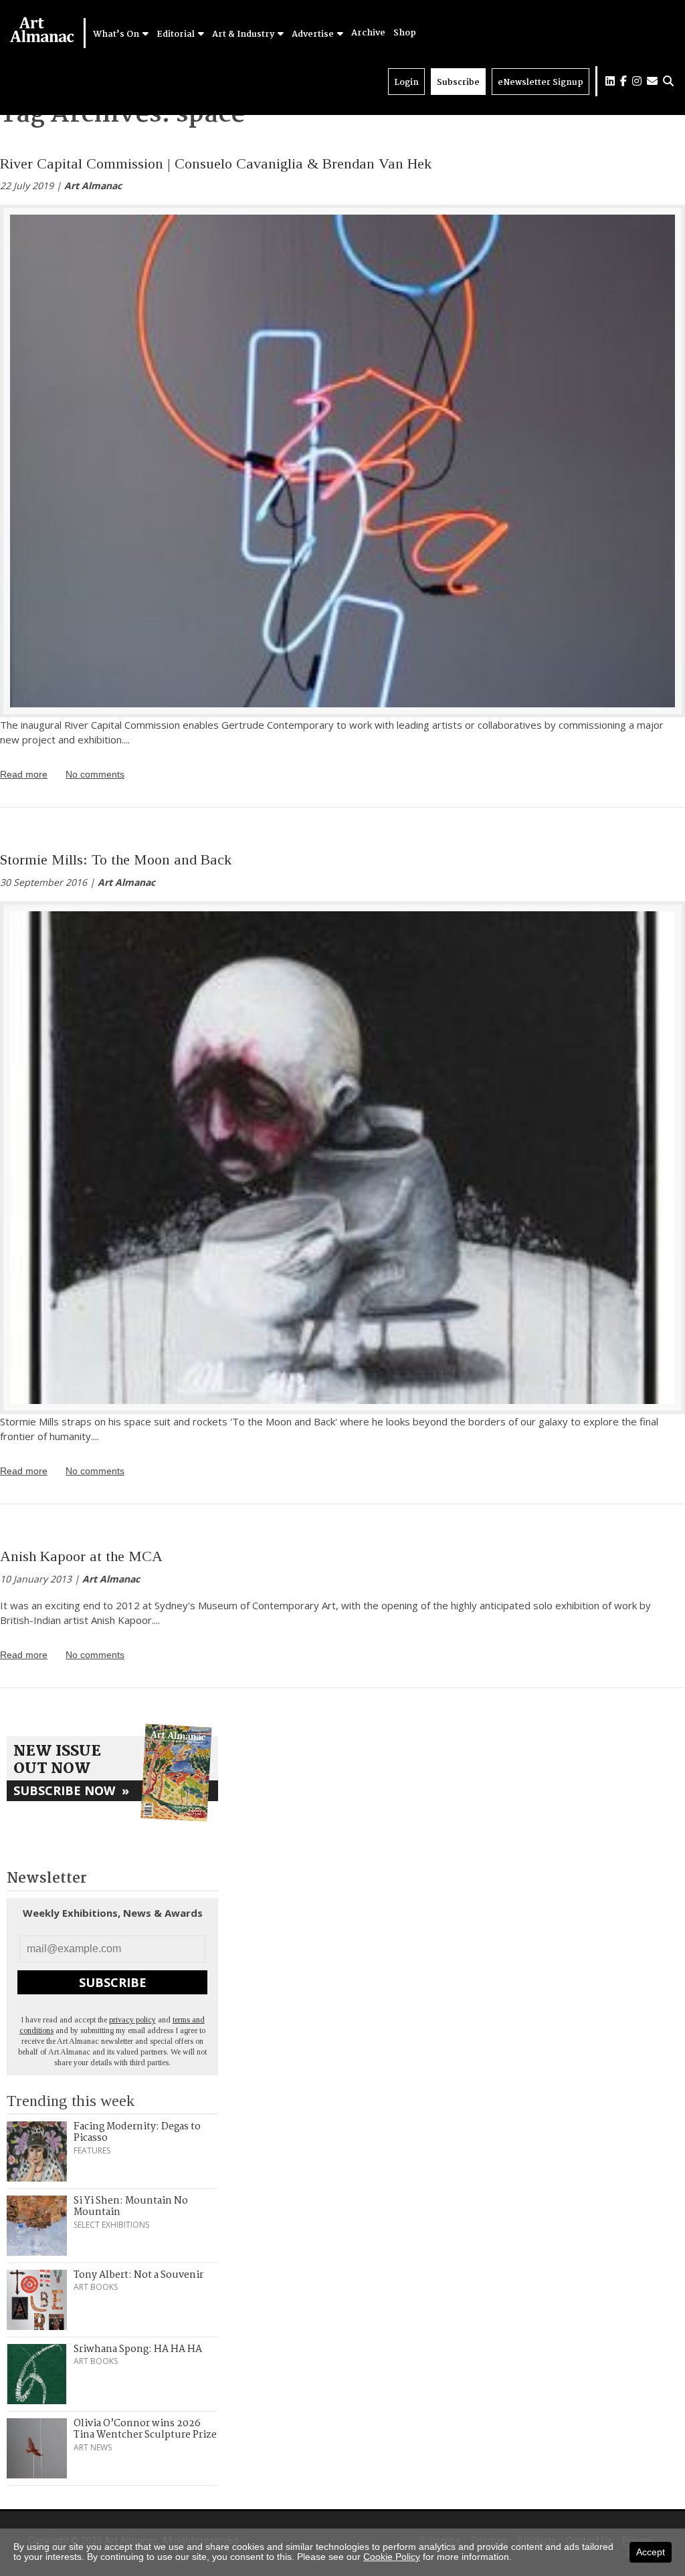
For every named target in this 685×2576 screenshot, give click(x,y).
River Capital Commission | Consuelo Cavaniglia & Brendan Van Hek (216, 163)
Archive (368, 33)
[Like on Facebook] (623, 81)
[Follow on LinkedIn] (610, 81)
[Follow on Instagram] (637, 81)
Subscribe (458, 83)
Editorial (177, 34)
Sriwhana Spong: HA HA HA (138, 2349)
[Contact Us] (652, 81)
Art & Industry (244, 34)
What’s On (117, 34)
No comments (95, 774)
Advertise (314, 34)
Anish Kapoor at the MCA (81, 1556)
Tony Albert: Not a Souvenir (138, 2275)
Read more (24, 774)
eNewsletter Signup (541, 83)
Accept (651, 2552)
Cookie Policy (392, 2557)
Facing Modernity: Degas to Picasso (137, 2133)
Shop (405, 33)
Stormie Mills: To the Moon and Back (116, 859)
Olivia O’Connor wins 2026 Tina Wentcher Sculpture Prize (145, 2430)
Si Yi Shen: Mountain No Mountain (131, 2207)
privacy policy (132, 2020)
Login (406, 83)
